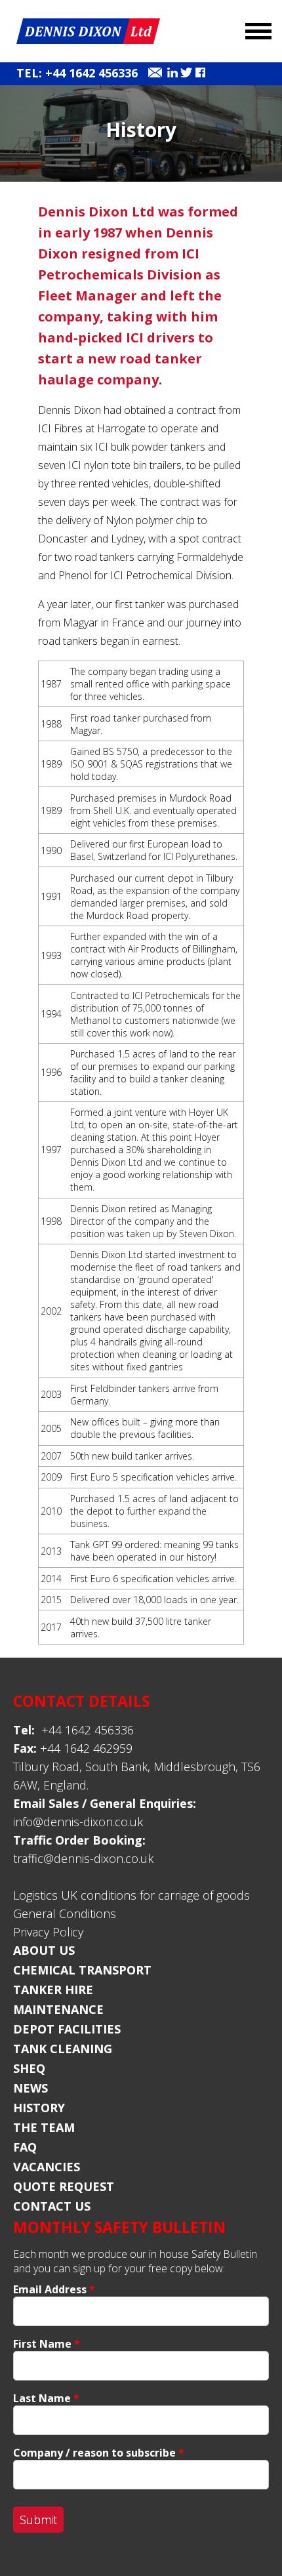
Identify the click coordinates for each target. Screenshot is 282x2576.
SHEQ (29, 2068)
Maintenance (58, 2009)
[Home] (88, 40)
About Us (44, 1950)
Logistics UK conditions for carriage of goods (131, 1895)
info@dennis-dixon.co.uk (78, 1822)
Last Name (46, 2398)
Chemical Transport (82, 1970)
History (39, 2108)
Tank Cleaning (63, 2049)
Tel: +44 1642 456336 (77, 73)
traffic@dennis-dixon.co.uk (83, 1858)
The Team (44, 2127)
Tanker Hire (53, 1990)
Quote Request (64, 2186)
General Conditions (65, 1913)
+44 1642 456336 (73, 1730)
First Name (47, 2344)
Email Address (54, 2289)
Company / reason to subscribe (99, 2453)
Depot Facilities (67, 2029)
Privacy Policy (48, 1932)
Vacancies (47, 2167)
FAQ (25, 2147)
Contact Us (52, 2206)
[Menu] (251, 28)
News (30, 2088)
